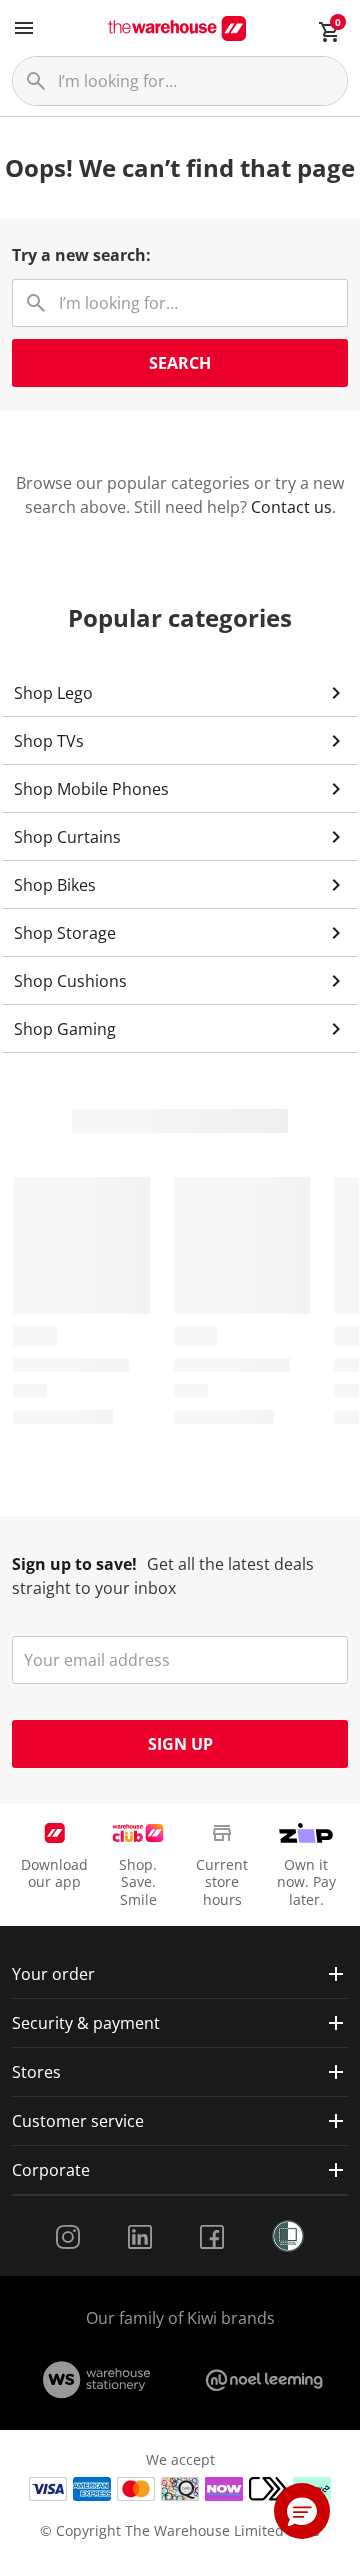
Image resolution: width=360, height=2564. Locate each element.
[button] (302, 2511)
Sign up (180, 1744)
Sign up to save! (74, 1564)
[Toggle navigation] (24, 28)
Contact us (291, 507)
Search (180, 363)
